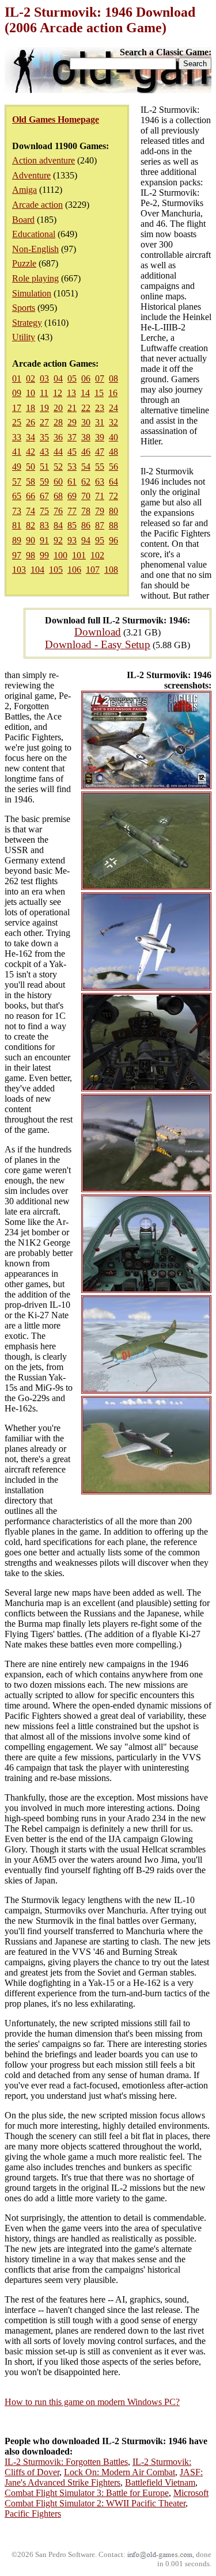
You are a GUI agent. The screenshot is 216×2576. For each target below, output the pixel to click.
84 (58, 525)
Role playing (35, 278)
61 (72, 482)
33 (17, 437)
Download (98, 632)
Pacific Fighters (33, 2514)
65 (17, 496)
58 (31, 482)
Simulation (32, 293)
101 (79, 555)
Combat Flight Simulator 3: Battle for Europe (87, 2493)
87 (100, 525)
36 (58, 437)
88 (113, 525)
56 (113, 467)
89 (17, 540)
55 (100, 467)
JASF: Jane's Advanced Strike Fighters (104, 2477)
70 (86, 496)
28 (58, 422)
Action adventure (43, 160)
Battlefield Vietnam (160, 2482)
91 (44, 540)
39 (100, 437)
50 (31, 467)
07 (100, 378)
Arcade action (37, 205)
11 (44, 393)
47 (100, 452)
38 (86, 437)
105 (56, 570)
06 (86, 378)
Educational (34, 234)
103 (19, 570)
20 (58, 408)
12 (58, 393)
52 (58, 467)
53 (72, 467)
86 (86, 525)
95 (100, 540)
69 (72, 496)
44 (58, 452)
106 (74, 570)
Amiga (24, 190)
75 (44, 511)
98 (31, 555)
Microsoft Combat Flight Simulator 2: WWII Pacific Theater (107, 2498)
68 (58, 496)
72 (113, 496)
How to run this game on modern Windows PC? (92, 2402)
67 (44, 496)
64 (113, 482)
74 (31, 511)
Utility (24, 337)
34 (31, 437)
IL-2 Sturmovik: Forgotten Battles (66, 2462)
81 (17, 525)
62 (86, 482)
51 (44, 467)
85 (72, 525)
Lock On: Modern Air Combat (120, 2472)
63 (100, 482)
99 (44, 555)
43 (44, 452)
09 (17, 393)
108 (111, 570)
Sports (24, 308)
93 (72, 540)
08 (113, 378)
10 (31, 393)
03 (44, 378)
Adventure (31, 175)
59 (44, 482)
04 (58, 378)
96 (113, 540)
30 (86, 422)
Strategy (27, 323)
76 (58, 511)
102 (97, 555)
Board (23, 220)
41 (17, 452)
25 (17, 422)
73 (17, 511)
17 (17, 408)
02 (31, 378)
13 (71, 393)
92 (58, 540)
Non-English (35, 249)
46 (86, 452)
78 (86, 511)
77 (72, 511)
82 (31, 525)
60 (58, 482)
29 (72, 422)
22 (86, 408)
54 (86, 467)
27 (44, 422)
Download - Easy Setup (98, 644)
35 (44, 437)
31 (100, 422)
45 (72, 452)
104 (37, 570)
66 (31, 496)
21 (72, 408)
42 (31, 452)
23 (100, 408)
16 (113, 393)
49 (17, 467)
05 (72, 378)
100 (60, 555)
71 (100, 496)
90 (31, 540)
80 (113, 511)
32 (113, 422)
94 (86, 540)
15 (99, 393)
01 (17, 378)
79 (100, 511)
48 (113, 452)
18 (31, 408)
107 (93, 570)
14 (85, 393)
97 (17, 555)
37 (72, 437)
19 (44, 408)
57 (17, 482)
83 (44, 525)
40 (113, 437)
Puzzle (24, 263)
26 (31, 422)
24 (113, 408)
